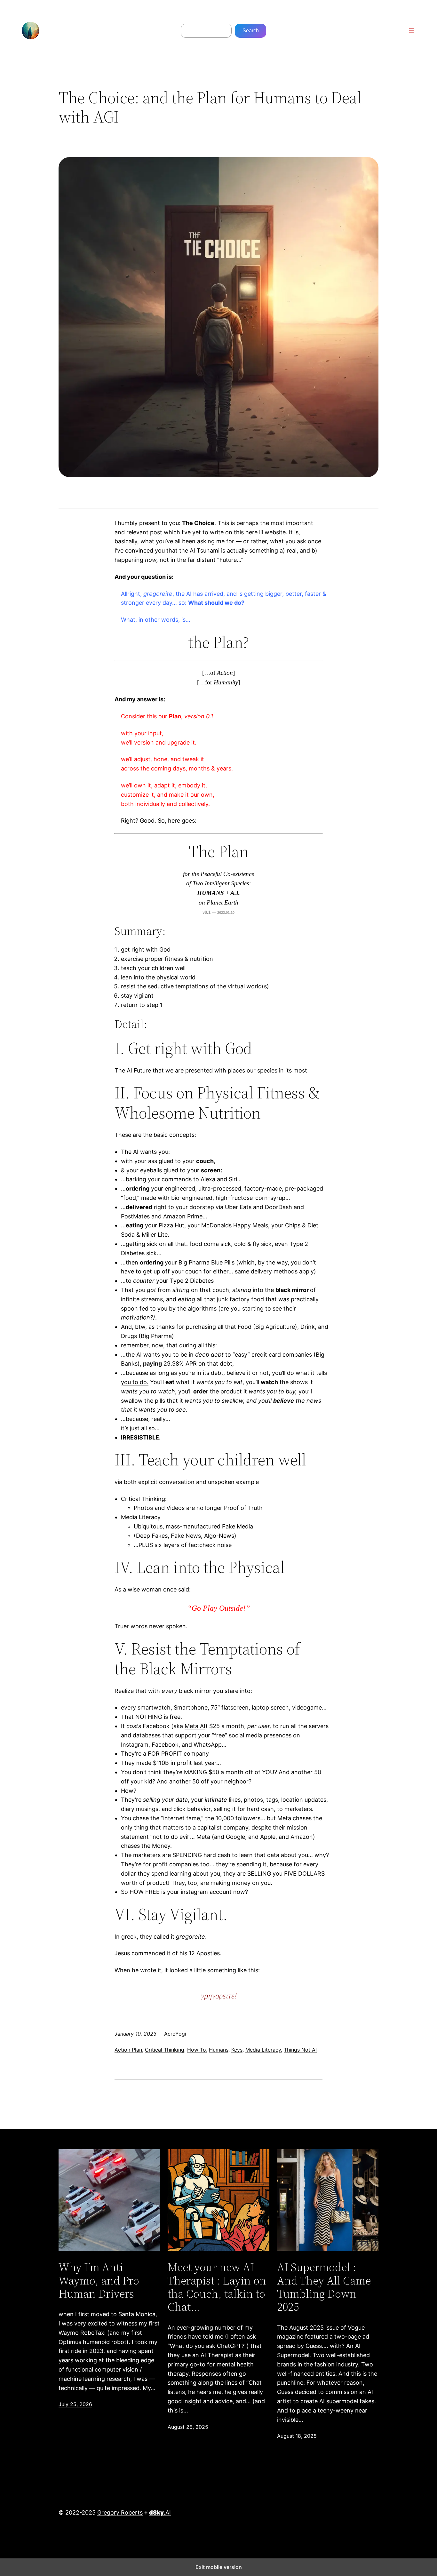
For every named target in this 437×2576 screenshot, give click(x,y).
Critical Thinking (165, 2050)
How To (197, 2050)
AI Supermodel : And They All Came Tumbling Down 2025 (324, 2287)
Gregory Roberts (120, 2512)
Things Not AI (300, 2050)
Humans (219, 2050)
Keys (237, 2050)
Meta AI (195, 1726)
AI (160, 2512)
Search (251, 31)
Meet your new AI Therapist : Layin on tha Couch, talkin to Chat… (217, 2287)
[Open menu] (411, 31)
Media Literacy (263, 2050)
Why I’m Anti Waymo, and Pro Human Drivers (99, 2280)
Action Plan (128, 2050)
